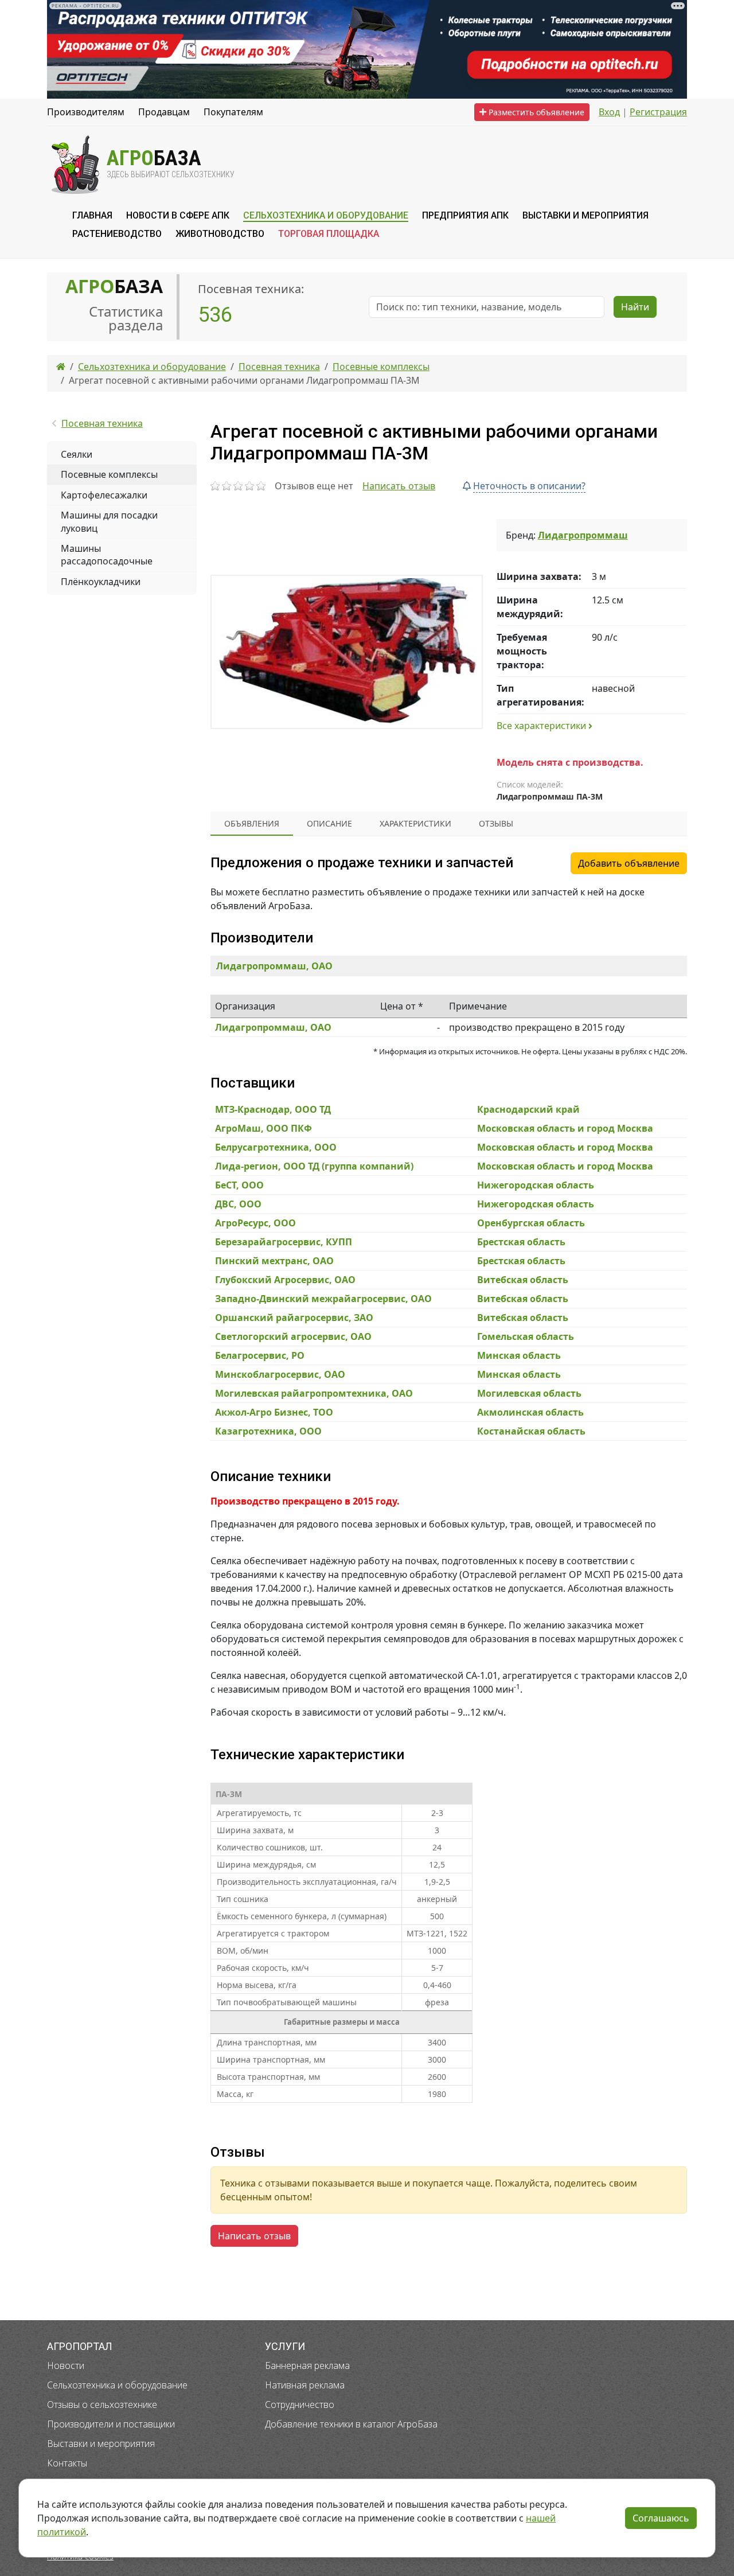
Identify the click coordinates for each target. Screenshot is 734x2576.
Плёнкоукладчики (101, 582)
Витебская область (523, 1280)
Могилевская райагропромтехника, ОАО (314, 1393)
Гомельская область (526, 1336)
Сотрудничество (300, 2404)
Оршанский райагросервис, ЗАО (294, 1318)
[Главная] (61, 367)
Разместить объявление (535, 112)
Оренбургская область (531, 1223)
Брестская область (521, 1242)
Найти (635, 307)
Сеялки (77, 454)
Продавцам (164, 112)
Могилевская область (529, 1393)
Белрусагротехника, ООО (276, 1147)
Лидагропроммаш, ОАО (274, 966)
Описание (329, 823)
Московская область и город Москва (565, 1128)
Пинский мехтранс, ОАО (274, 1261)
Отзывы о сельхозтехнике (102, 2404)
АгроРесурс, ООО (255, 1223)
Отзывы (496, 823)
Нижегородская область (536, 1185)
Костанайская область (531, 1431)
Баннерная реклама (307, 2365)
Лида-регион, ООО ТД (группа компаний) (314, 1166)
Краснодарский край (528, 1109)
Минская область (519, 1355)
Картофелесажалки (104, 495)
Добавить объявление (629, 863)
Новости (66, 2365)
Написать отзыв (399, 486)
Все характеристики (542, 726)
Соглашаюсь (661, 2518)
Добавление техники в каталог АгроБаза (351, 2424)
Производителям (86, 112)
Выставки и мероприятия (101, 2444)
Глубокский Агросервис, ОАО (285, 1280)
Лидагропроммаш (583, 535)
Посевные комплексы (109, 474)
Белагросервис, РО (260, 1355)
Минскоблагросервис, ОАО (280, 1374)
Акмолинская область (530, 1412)
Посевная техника (102, 423)
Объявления (252, 823)
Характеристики (415, 823)
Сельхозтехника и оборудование (117, 2385)
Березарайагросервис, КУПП (284, 1242)
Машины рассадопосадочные (107, 555)
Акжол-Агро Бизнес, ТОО (274, 1412)
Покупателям (233, 112)
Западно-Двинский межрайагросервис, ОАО (323, 1299)
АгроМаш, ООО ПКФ (263, 1128)
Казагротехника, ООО (268, 1431)
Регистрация (658, 112)
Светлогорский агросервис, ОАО (293, 1336)
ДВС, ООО (238, 1204)
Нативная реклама (305, 2385)
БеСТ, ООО (239, 1185)
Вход (609, 112)
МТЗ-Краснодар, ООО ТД (273, 1109)
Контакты (67, 2463)
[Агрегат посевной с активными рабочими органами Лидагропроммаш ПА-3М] (347, 652)
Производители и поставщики (111, 2424)
